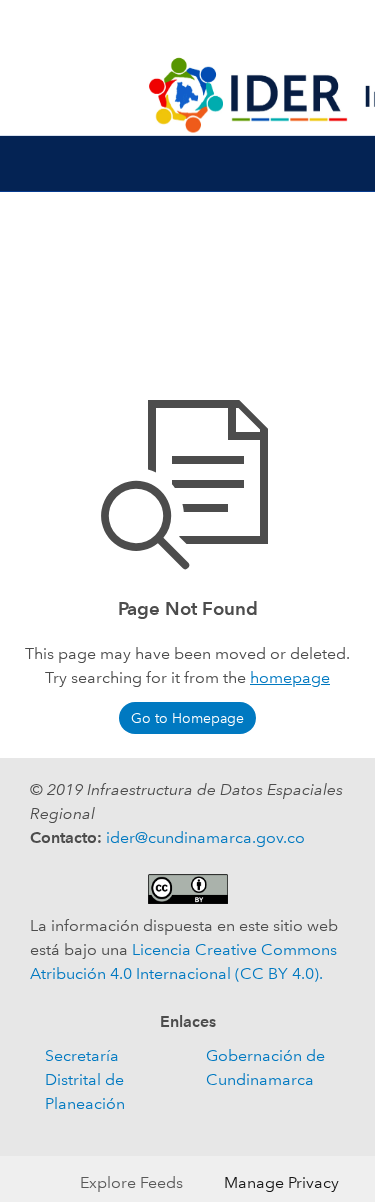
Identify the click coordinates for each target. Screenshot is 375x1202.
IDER (188, 28)
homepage (290, 677)
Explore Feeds (131, 1182)
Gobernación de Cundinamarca (265, 1067)
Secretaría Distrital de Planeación (85, 1079)
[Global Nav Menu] (28, 28)
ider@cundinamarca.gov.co (205, 837)
